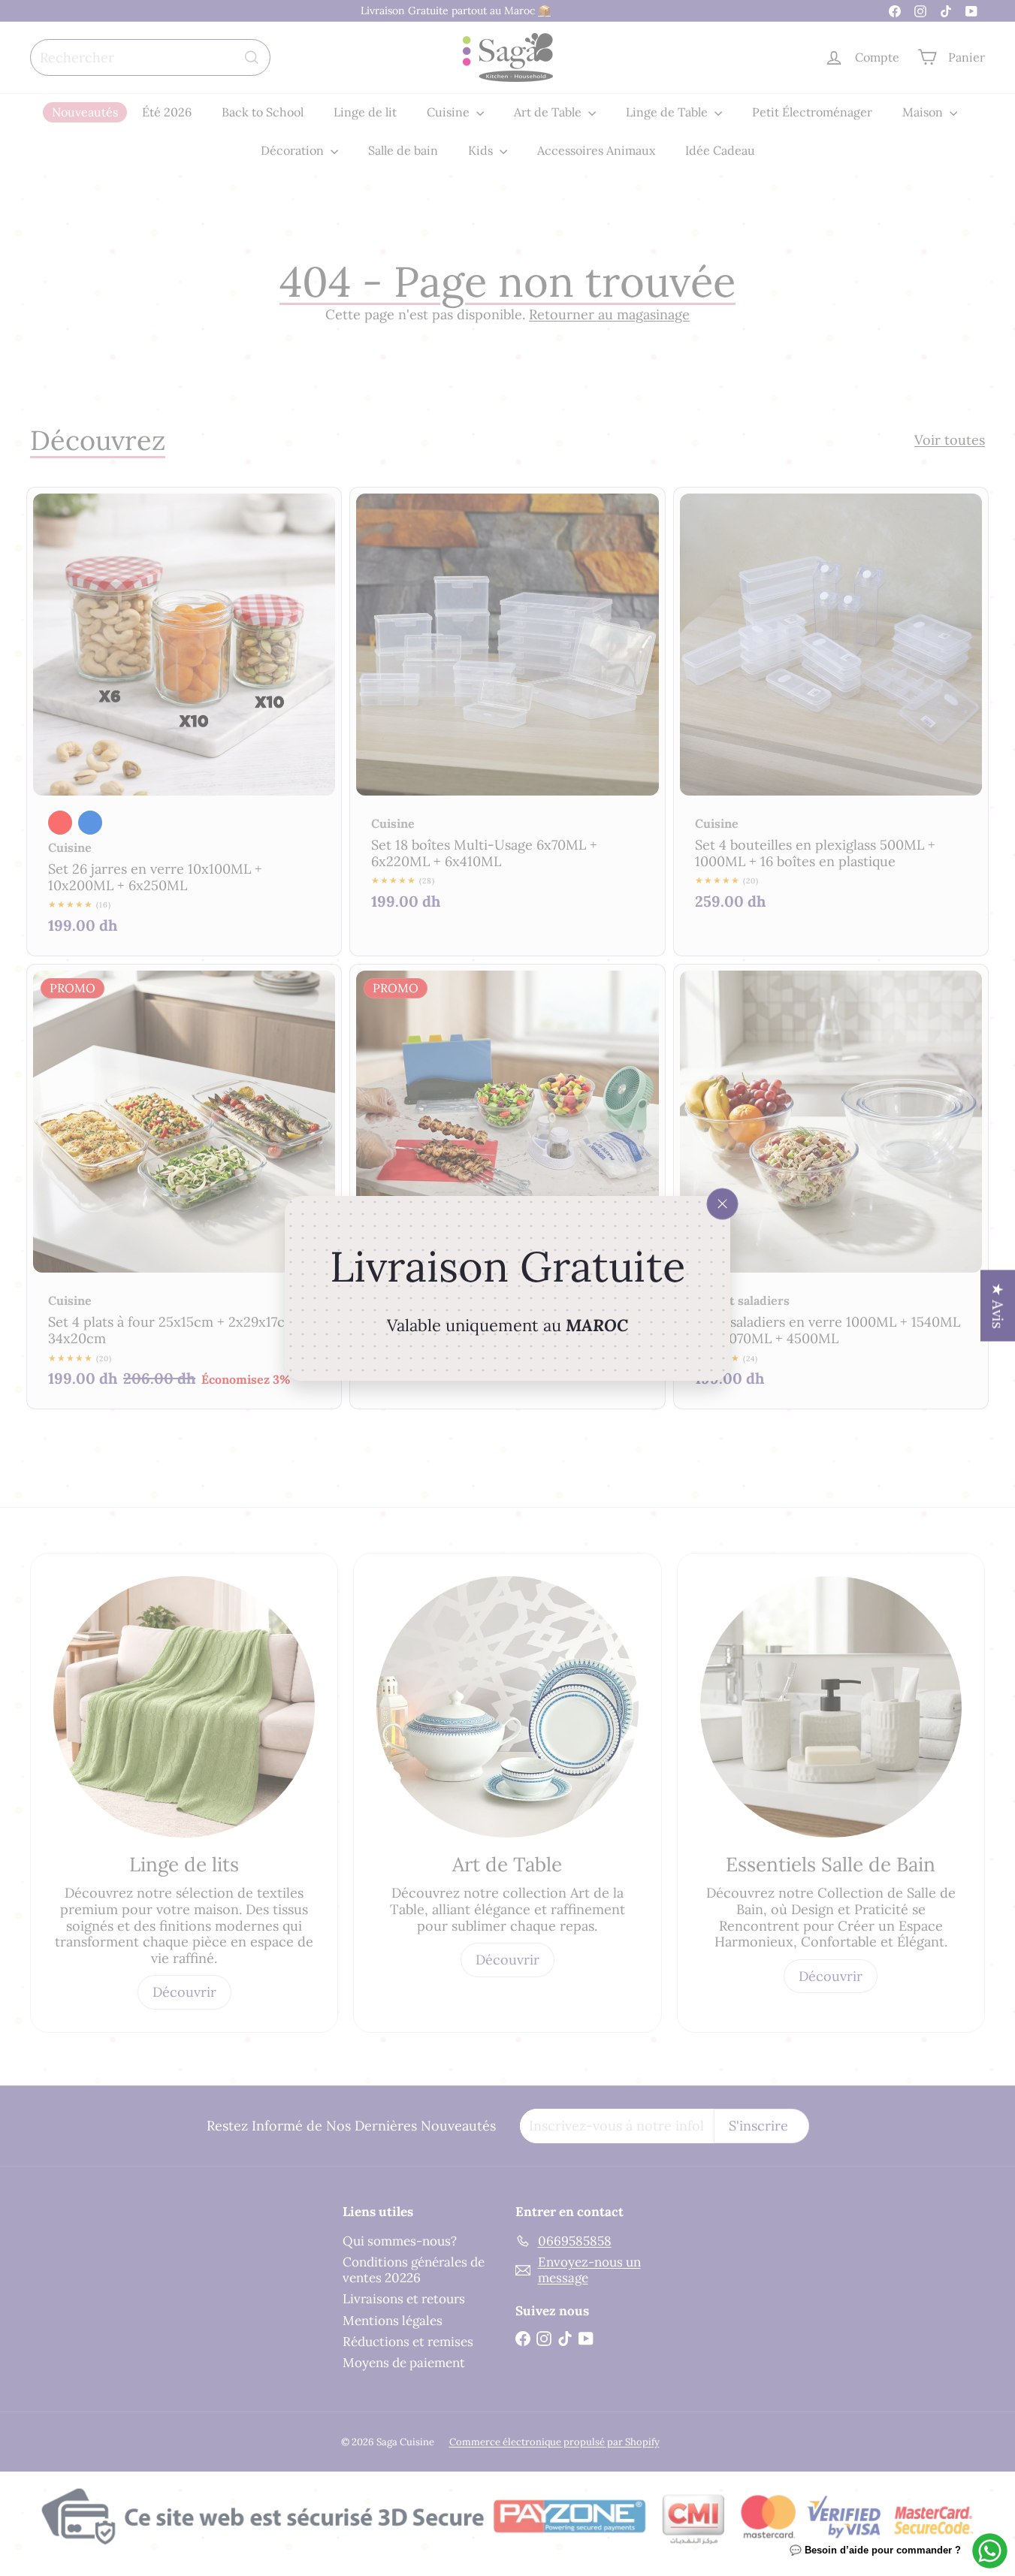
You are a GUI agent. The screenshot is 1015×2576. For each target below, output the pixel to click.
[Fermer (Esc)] (723, 1203)
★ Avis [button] (998, 1305)
